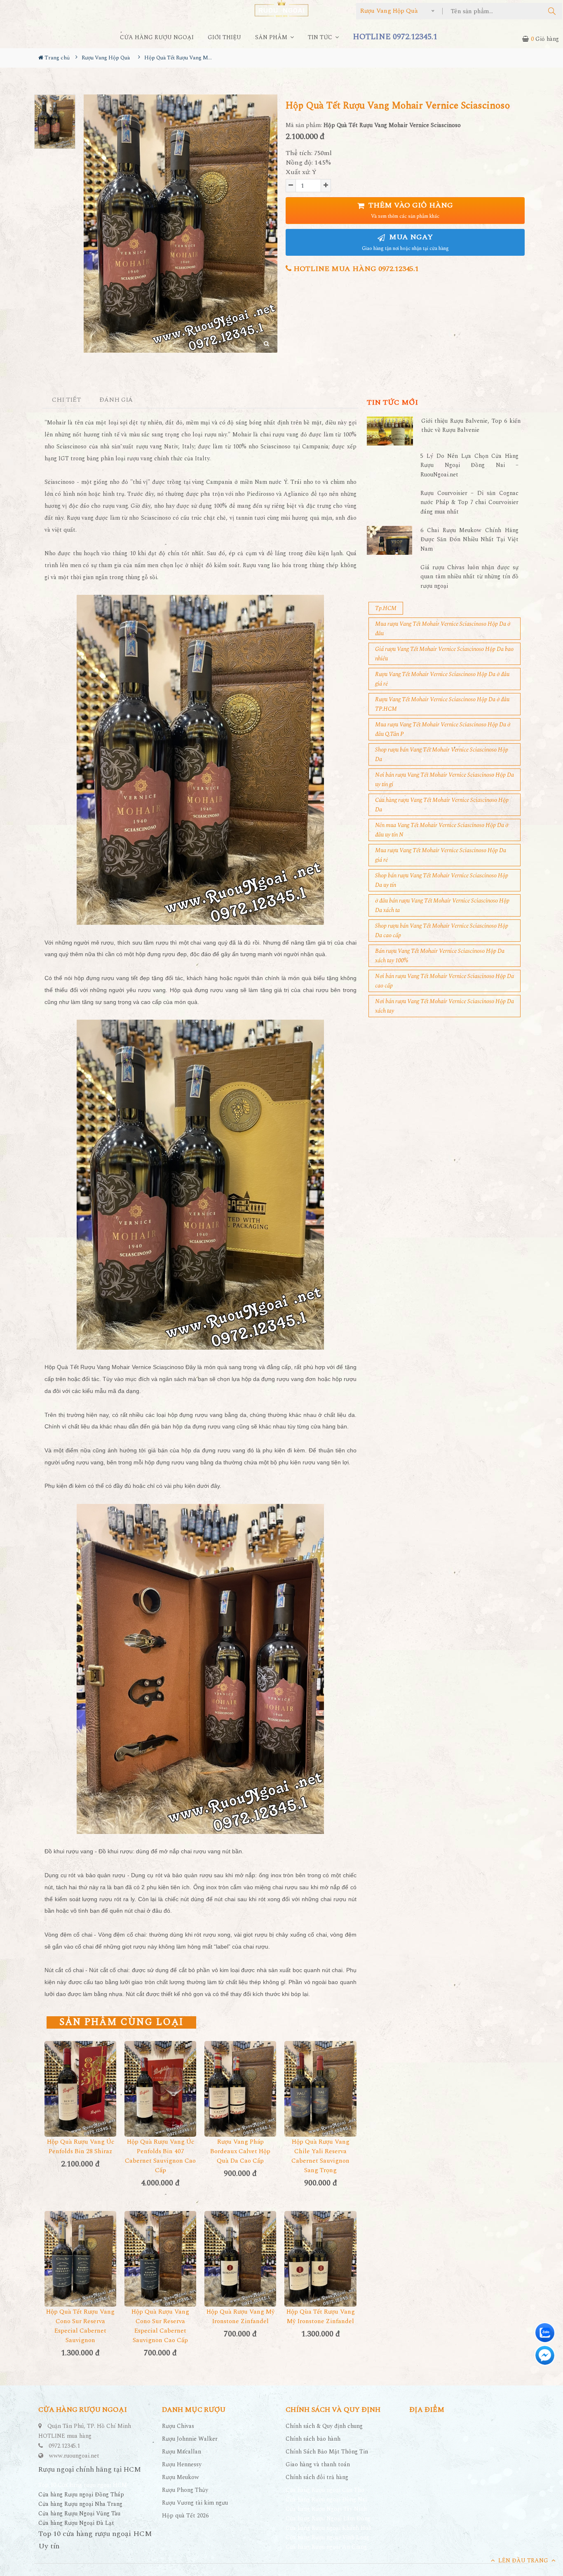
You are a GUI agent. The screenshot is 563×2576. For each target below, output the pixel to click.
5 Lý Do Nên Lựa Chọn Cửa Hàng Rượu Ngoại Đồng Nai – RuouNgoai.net (469, 465)
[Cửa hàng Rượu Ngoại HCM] (281, 8)
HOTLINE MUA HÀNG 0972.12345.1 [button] (355, 269)
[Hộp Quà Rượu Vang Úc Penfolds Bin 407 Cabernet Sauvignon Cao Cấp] (160, 2089)
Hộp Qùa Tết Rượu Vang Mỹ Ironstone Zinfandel (321, 2317)
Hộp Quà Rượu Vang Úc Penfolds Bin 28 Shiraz (81, 2147)
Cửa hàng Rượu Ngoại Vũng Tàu (79, 2514)
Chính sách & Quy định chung (324, 2426)
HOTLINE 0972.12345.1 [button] (395, 37)
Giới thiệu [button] (224, 37)
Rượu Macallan (182, 2452)
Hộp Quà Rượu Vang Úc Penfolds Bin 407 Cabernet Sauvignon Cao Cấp (160, 2156)
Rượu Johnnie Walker (190, 2439)
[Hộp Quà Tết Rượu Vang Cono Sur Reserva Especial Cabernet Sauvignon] (80, 2259)
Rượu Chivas (178, 2426)
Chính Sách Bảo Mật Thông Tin (327, 2452)
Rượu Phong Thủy (185, 2490)
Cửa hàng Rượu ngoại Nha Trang (80, 2504)
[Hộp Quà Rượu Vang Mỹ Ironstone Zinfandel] (240, 2259)
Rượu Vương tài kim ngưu (195, 2503)
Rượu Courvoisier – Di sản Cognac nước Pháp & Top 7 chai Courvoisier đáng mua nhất (469, 502)
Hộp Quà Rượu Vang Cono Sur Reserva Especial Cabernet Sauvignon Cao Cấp (160, 2326)
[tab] (67, 400)
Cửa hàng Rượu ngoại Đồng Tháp (81, 2495)
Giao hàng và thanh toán (318, 2464)
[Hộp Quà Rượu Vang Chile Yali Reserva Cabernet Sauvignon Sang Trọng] (320, 2089)
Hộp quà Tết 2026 (185, 2516)
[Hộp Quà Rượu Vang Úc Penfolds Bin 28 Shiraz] (80, 2089)
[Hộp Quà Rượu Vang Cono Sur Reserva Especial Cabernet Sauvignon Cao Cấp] (160, 2259)
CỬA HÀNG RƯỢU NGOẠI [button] (157, 37)
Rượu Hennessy (182, 2464)
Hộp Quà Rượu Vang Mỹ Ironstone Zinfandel (240, 2317)
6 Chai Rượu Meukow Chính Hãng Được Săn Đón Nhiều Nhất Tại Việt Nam (469, 540)
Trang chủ (56, 58)
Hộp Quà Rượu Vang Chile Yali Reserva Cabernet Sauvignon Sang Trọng (320, 2156)
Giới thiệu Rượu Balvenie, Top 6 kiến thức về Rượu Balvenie (471, 425)
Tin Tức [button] (321, 37)
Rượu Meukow (181, 2477)
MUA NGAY (405, 242)
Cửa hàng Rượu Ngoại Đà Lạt (76, 2523)
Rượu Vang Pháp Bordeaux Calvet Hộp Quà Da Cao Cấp (240, 2151)
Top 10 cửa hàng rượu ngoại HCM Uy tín (95, 2540)
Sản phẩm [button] (272, 37)
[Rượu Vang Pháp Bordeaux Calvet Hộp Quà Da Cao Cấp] (240, 2089)
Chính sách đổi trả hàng (317, 2477)
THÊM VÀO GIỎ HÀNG (410, 210)
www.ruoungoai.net (74, 2456)
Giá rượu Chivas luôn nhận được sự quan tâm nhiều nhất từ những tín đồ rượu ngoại (469, 577)
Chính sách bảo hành (313, 2439)
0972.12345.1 (64, 2446)
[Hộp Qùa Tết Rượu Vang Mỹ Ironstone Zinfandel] (320, 2259)
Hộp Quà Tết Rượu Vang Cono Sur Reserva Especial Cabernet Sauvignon (80, 2326)
